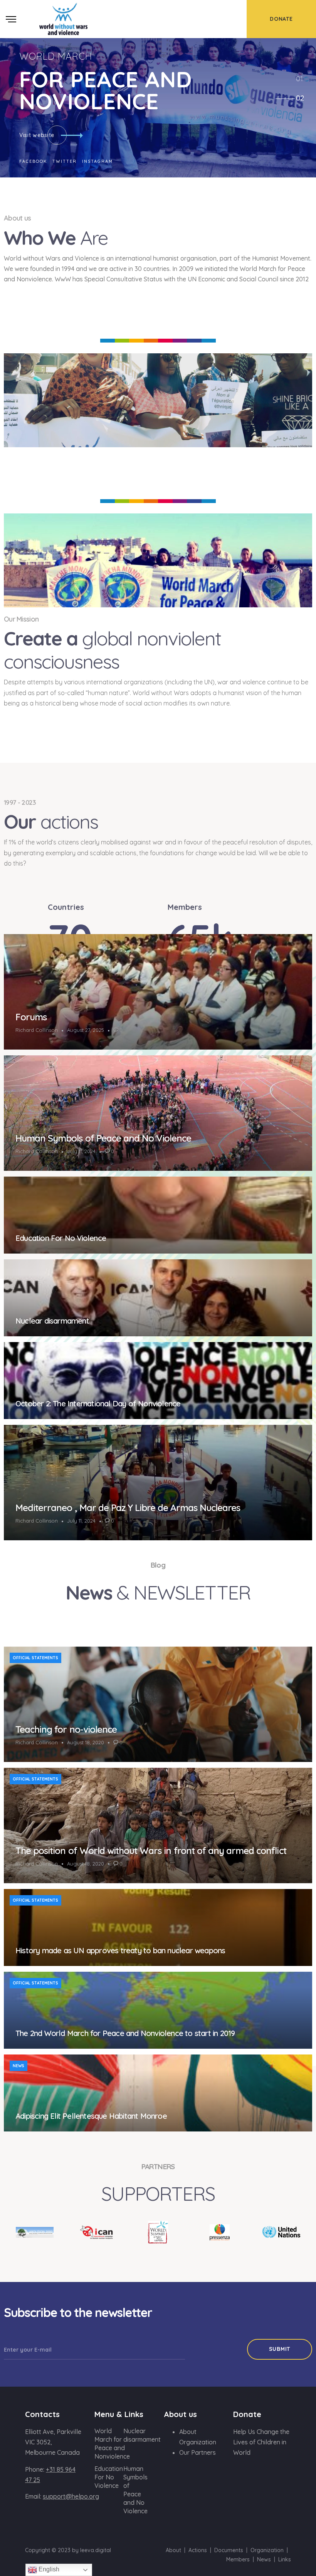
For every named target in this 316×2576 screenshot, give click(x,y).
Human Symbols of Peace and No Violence (103, 1138)
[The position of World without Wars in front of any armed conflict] (158, 1825)
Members (238, 2559)
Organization (267, 2550)
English (48, 2569)
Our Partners (197, 2452)
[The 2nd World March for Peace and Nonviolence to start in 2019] (158, 2010)
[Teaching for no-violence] (158, 1704)
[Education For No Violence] (158, 1215)
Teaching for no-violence (66, 1729)
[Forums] (158, 992)
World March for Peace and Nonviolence (112, 2444)
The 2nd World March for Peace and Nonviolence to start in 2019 (125, 2033)
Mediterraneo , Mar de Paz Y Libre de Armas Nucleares (128, 1508)
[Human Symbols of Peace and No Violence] (158, 1113)
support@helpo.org (71, 2496)
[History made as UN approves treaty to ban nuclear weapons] (158, 1927)
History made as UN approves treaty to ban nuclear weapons (120, 1950)
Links (285, 2559)
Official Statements (35, 1658)
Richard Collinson (37, 1030)
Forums (31, 1017)
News (18, 2066)
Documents (229, 2550)
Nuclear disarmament (52, 1321)
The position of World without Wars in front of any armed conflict (151, 1851)
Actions (198, 2550)
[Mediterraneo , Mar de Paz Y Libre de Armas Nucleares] (158, 1483)
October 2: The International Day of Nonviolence (98, 1403)
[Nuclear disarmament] (158, 1298)
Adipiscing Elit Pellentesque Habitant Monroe (91, 2116)
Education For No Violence (61, 1238)
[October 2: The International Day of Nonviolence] (158, 1381)
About (173, 2550)
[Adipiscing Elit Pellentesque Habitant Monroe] (158, 2093)
